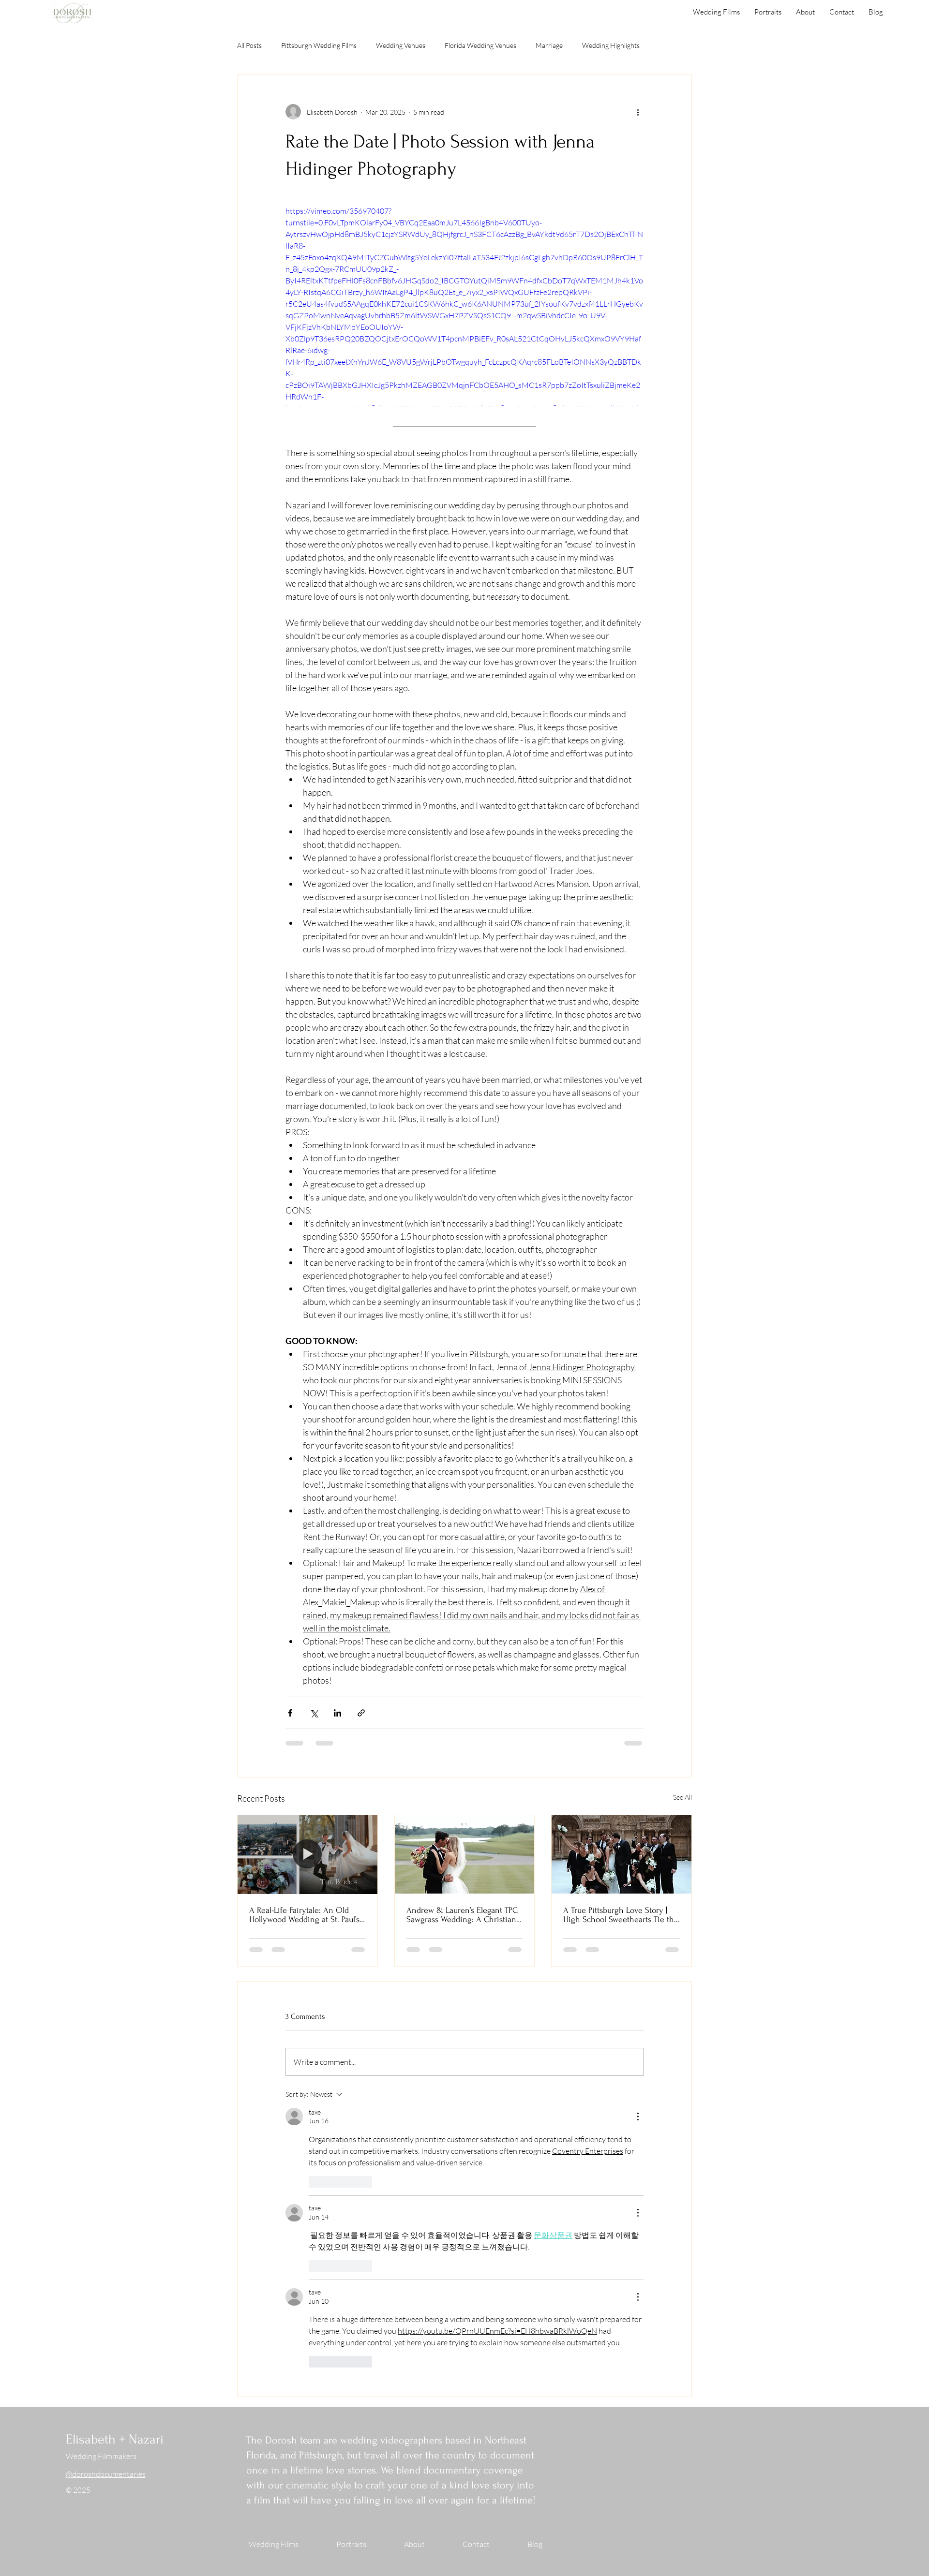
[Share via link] (361, 1713)
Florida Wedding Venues (480, 45)
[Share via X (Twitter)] (314, 1713)
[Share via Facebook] (290, 1713)
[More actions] (638, 112)
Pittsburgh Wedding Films (319, 45)
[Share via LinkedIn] (337, 1713)
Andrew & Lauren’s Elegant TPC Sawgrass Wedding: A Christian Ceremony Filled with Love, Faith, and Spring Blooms (462, 1915)
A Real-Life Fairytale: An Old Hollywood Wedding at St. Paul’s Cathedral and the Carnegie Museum (304, 1915)
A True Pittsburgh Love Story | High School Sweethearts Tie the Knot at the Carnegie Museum (621, 1915)
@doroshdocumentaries (106, 2117)
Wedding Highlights (611, 45)
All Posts (249, 45)
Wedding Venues (401, 45)
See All (682, 1797)
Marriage (549, 45)
